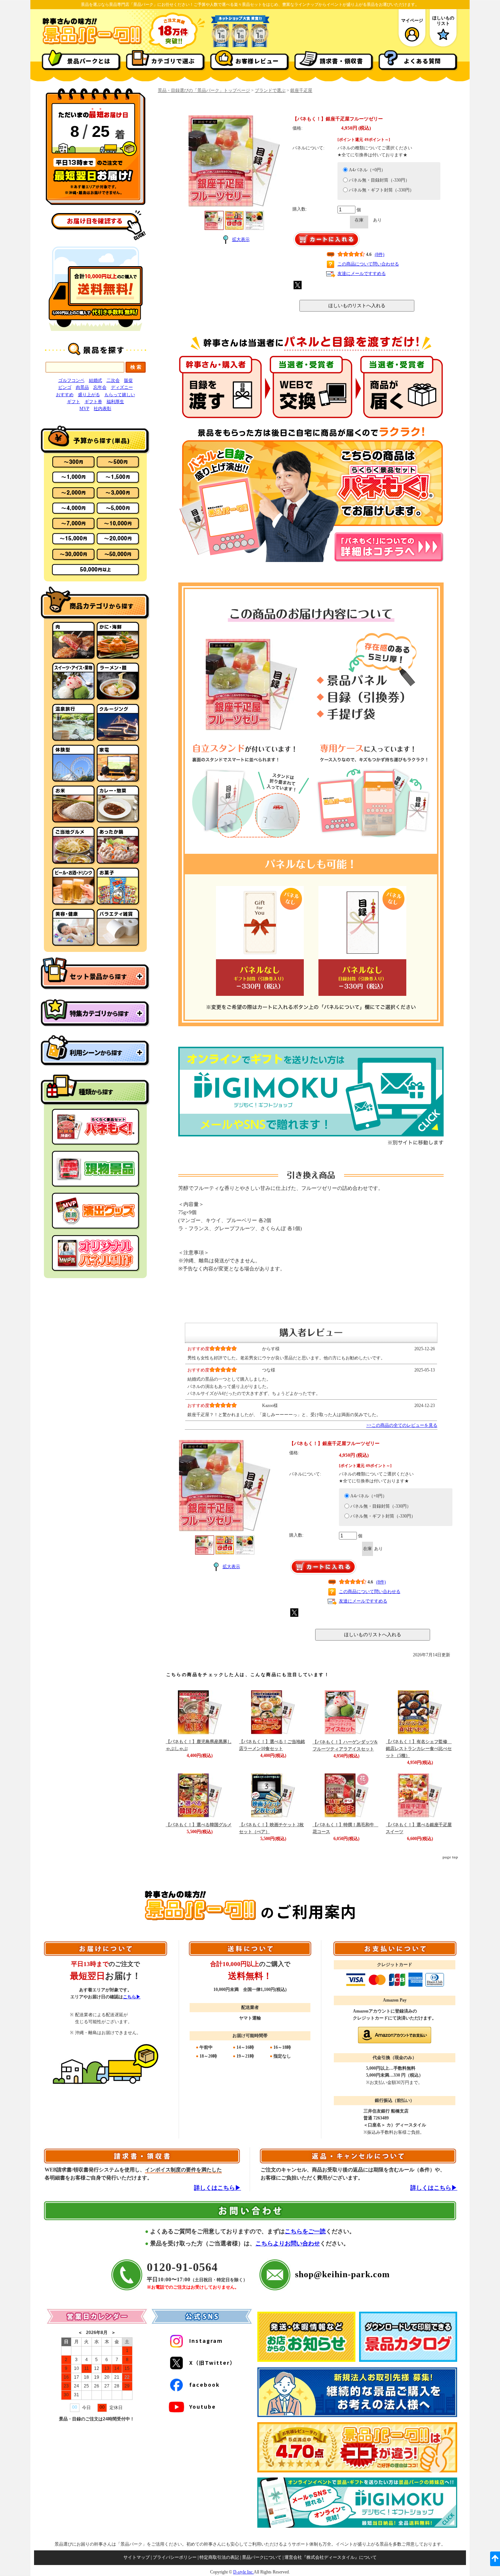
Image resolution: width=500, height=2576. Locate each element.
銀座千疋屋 (301, 90)
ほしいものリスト (443, 21)
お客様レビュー (257, 61)
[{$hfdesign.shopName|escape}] (92, 44)
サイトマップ (137, 2557)
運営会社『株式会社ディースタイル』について (331, 2557)
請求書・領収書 (341, 61)
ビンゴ (65, 387)
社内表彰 (102, 409)
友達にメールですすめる (362, 273)
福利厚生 (115, 402)
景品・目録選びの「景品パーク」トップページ (204, 90)
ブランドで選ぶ (270, 90)
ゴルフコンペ (71, 380)
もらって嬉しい (120, 395)
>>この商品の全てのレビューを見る (402, 1425)
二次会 (113, 380)
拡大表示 (241, 239)
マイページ (412, 21)
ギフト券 (93, 402)
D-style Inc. (243, 2572)
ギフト (74, 402)
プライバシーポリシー (175, 2557)
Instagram (206, 2341)
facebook (204, 2385)
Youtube (203, 2406)
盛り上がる (89, 395)
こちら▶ (132, 1997)
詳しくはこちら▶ (217, 2188)
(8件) (380, 254)
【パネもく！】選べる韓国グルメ (199, 1825)
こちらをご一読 (305, 2231)
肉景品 (82, 387)
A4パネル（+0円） (367, 170)
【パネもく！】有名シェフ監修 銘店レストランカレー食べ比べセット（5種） (419, 1749)
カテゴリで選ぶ (173, 61)
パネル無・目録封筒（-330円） (379, 180)
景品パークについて (262, 2557)
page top (450, 1857)
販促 (128, 380)
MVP (84, 409)
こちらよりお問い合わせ (288, 2243)
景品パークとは (89, 61)
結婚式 (96, 380)
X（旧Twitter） (212, 2363)
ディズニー (122, 387)
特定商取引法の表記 (219, 2557)
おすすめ (65, 395)
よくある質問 (422, 61)
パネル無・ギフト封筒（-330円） (381, 190)
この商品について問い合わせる (368, 264)
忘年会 (100, 387)
